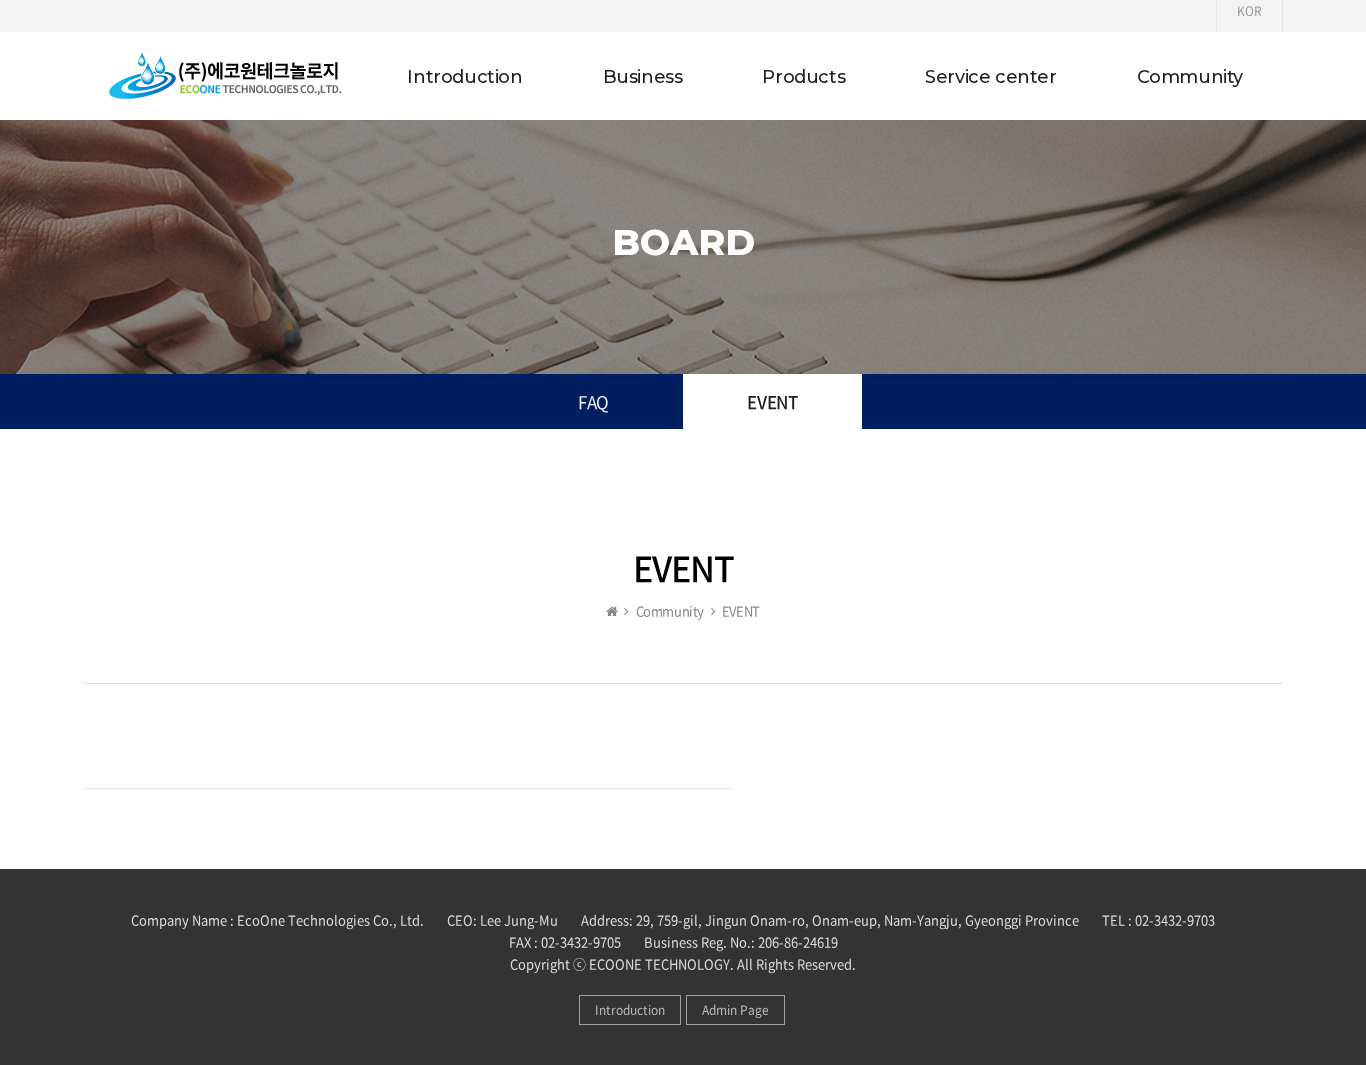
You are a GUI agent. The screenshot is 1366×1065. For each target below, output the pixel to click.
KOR (1249, 11)
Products (803, 77)
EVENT (772, 401)
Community (1190, 77)
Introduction (464, 77)
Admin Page (735, 1010)
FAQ (593, 401)
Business (643, 77)
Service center (990, 77)
